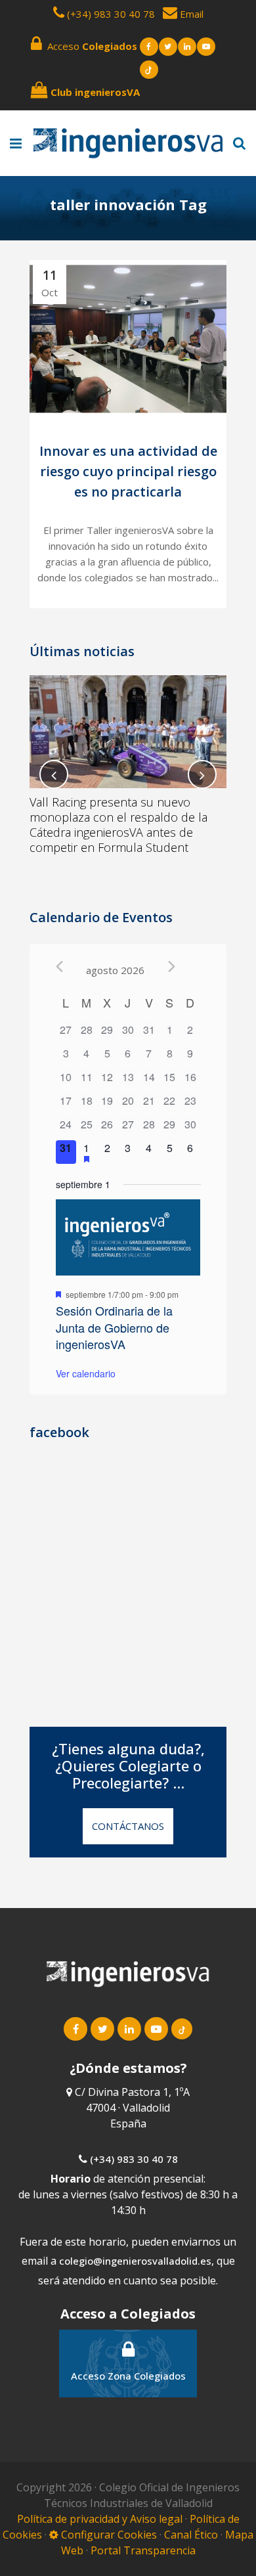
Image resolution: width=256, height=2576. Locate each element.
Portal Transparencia (143, 2550)
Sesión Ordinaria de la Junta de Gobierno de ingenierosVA (114, 1327)
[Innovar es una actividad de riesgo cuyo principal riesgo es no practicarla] (128, 339)
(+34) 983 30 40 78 (111, 14)
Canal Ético (191, 2535)
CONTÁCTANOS (128, 1826)
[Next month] (172, 966)
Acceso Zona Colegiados (128, 2376)
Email (190, 14)
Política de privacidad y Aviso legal (101, 2519)
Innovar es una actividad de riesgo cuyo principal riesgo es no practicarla (128, 472)
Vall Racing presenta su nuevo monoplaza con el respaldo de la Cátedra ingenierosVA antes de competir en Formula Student (118, 825)
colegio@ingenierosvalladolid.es (135, 2261)
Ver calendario (86, 1373)
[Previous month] (59, 966)
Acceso (90, 46)
